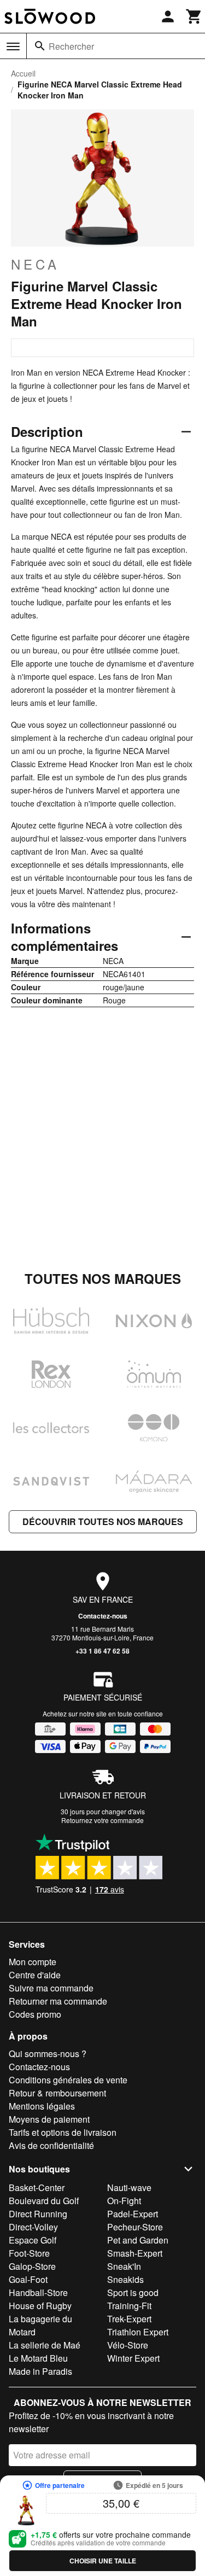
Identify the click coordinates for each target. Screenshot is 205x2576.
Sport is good (133, 2292)
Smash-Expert (135, 2253)
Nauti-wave (129, 2187)
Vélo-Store (128, 2345)
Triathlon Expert (138, 2332)
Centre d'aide (35, 1975)
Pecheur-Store (135, 2227)
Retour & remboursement (57, 2093)
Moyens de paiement (49, 2119)
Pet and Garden (138, 2240)
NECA (35, 264)
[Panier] (194, 16)
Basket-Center (37, 2187)
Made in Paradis (40, 2371)
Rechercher (71, 46)
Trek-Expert (129, 2319)
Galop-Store (32, 2266)
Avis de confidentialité (51, 2145)
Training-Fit (129, 2306)
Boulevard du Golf (44, 2201)
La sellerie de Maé (45, 2345)
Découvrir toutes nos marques (103, 1521)
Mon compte (33, 1962)
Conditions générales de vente (68, 2080)
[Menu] (13, 46)
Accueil (23, 73)
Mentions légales (42, 2106)
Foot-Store (29, 2253)
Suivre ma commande (51, 1988)
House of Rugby (40, 2306)
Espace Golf (33, 2240)
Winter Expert (133, 2358)
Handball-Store (38, 2292)
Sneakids (125, 2279)
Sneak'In (124, 2266)
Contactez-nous (103, 1616)
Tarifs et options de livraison (63, 2132)
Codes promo (35, 2014)
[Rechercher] (40, 46)
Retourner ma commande (58, 2001)
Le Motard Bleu (38, 2358)
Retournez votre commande (102, 1820)
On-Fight (124, 2201)
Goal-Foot (28, 2279)
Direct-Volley (33, 2227)
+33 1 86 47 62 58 (102, 1651)
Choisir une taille (103, 2561)
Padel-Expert (133, 2214)
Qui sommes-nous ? (48, 2054)
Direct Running (38, 2214)
